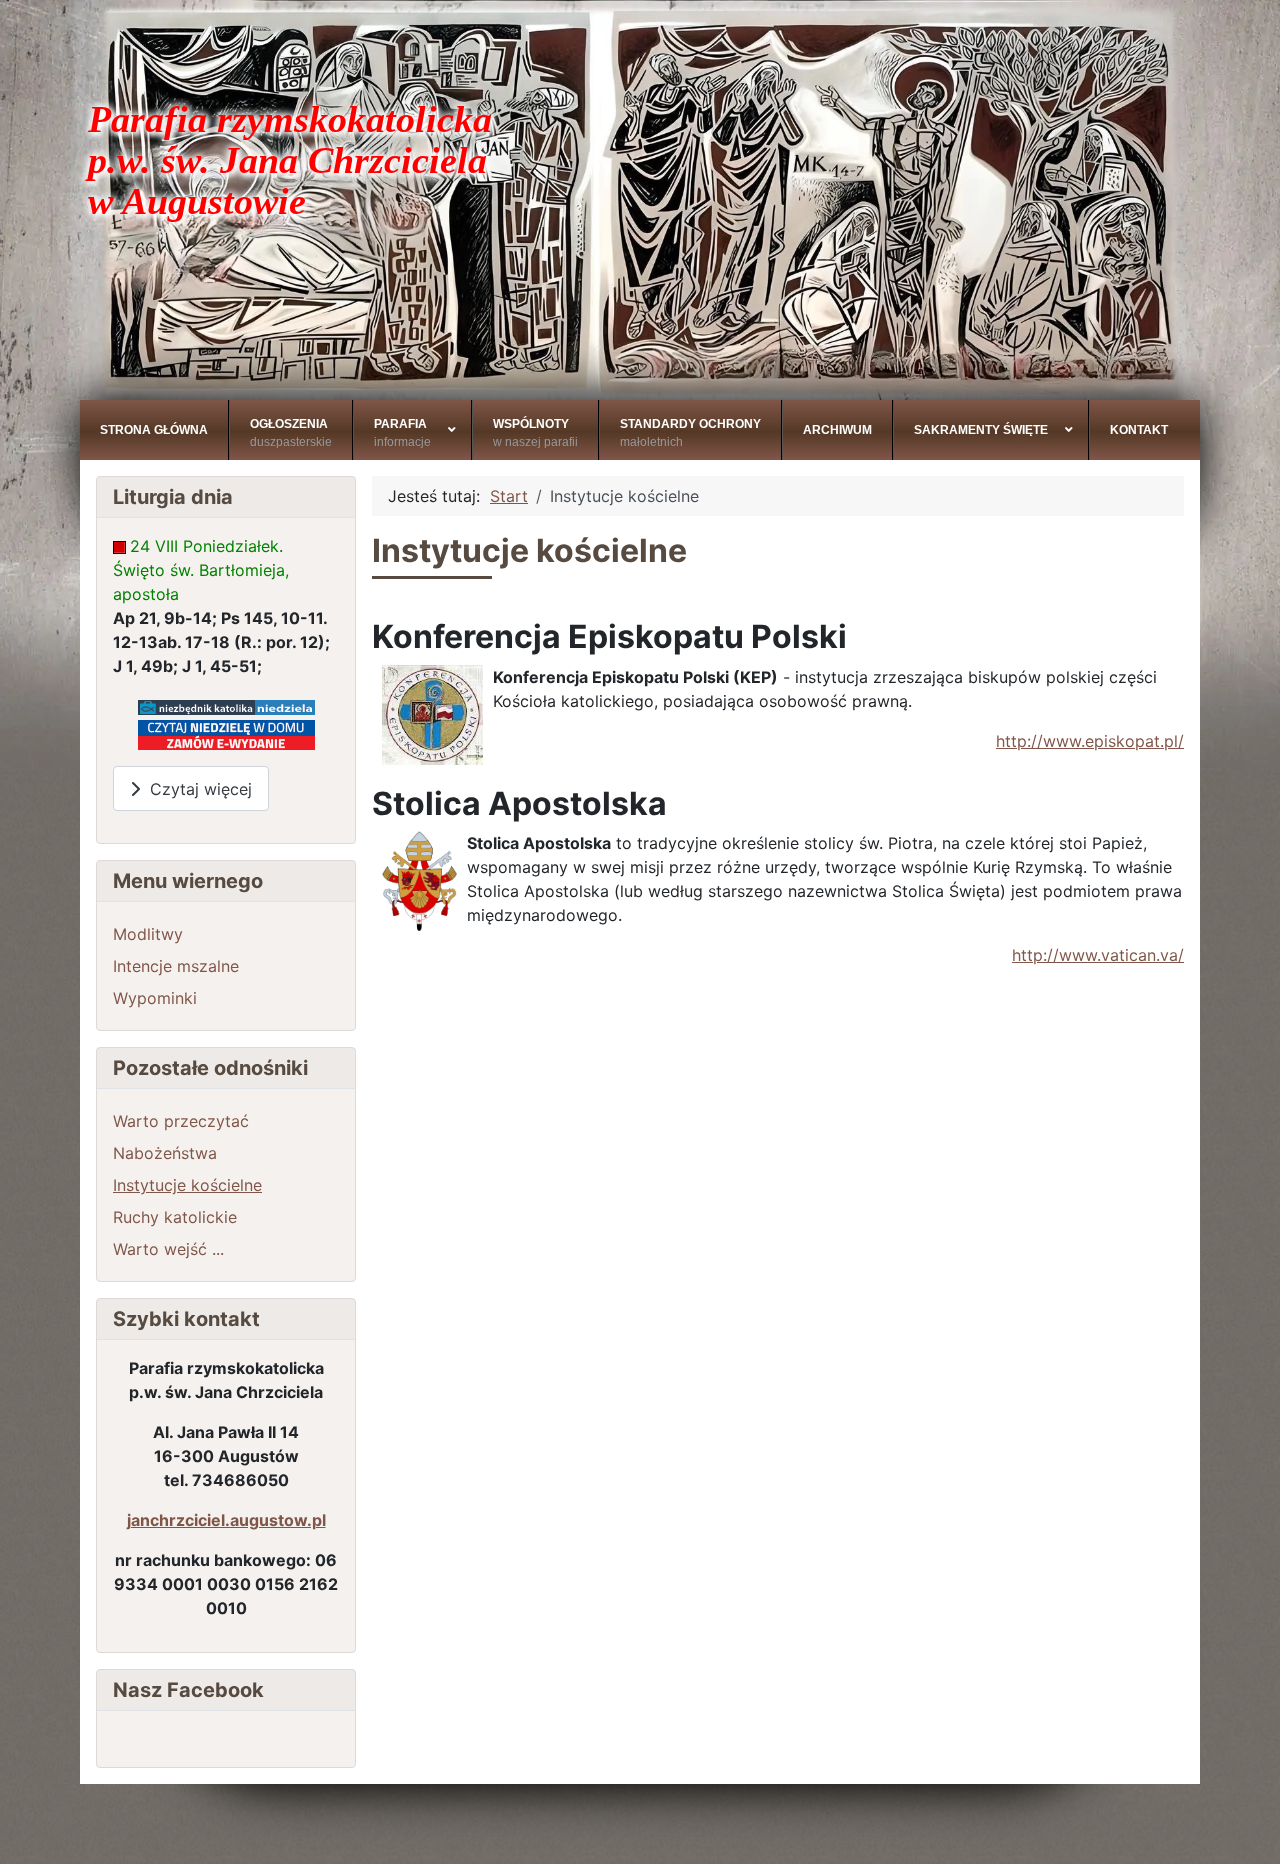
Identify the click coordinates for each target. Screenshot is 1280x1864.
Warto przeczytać (181, 1121)
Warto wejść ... (168, 1249)
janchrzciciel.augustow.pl (226, 1520)
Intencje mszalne (176, 966)
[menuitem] (154, 430)
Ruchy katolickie (175, 1217)
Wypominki (155, 998)
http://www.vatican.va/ (1098, 955)
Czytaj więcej (196, 789)
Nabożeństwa (165, 1153)
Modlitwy (148, 934)
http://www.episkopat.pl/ (1090, 741)
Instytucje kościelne (187, 1185)
